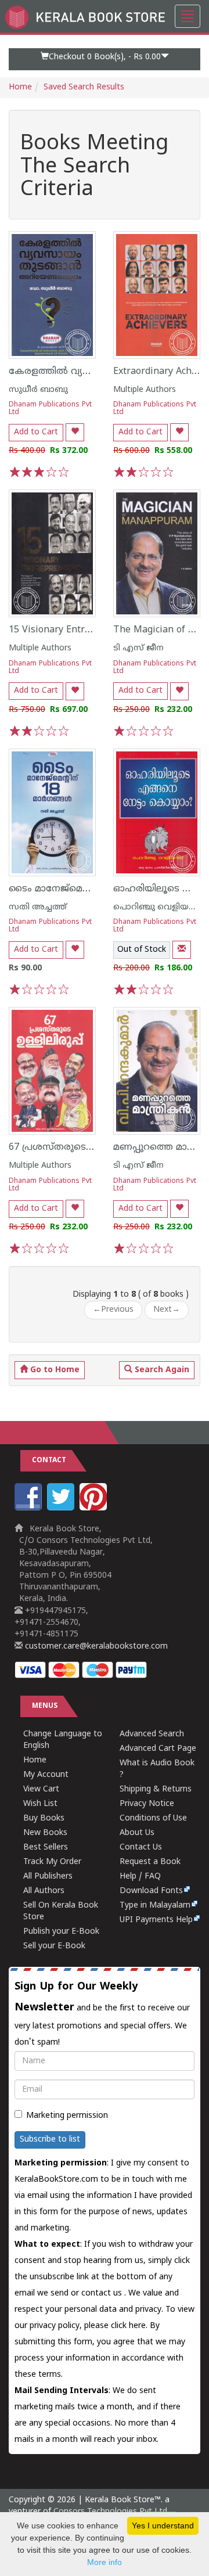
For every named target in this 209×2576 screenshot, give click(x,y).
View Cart (41, 1789)
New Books (45, 1833)
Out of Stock (142, 950)
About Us (137, 1833)
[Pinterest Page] (95, 1508)
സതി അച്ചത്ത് (38, 907)
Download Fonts (151, 1891)
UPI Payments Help (156, 1920)
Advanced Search (152, 1734)
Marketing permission (67, 2116)
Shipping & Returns (156, 1789)
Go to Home (54, 1370)
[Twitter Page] (62, 1508)
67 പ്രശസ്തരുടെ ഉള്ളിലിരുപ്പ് (73, 1147)
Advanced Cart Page (158, 1749)
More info (105, 2562)
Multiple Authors (145, 390)
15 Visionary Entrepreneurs (70, 630)
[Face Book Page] (30, 1508)
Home (20, 87)
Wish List (40, 1804)
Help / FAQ (140, 1877)
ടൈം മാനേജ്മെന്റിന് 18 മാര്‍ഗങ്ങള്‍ (89, 889)
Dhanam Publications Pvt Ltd (50, 409)
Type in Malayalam (155, 1906)
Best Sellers (46, 1848)
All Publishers (48, 1877)
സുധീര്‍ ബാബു (38, 390)
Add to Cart (36, 432)
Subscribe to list (50, 2140)
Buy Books (44, 1818)
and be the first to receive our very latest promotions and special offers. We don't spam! (102, 2014)
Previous (113, 1310)
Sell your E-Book (54, 1946)
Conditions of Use (153, 1818)
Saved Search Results (84, 87)
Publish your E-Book (61, 1932)
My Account (46, 1775)
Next (167, 1310)
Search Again (161, 1370)
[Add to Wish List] (75, 432)
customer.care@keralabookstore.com (95, 1647)
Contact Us (141, 1848)
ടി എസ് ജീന (138, 648)
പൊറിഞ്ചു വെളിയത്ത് (158, 907)
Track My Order (52, 1862)
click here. (130, 2326)
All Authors (44, 1891)
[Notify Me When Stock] (182, 950)
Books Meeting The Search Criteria (94, 168)
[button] (105, 59)
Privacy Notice (147, 1804)
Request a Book (150, 1862)
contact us (103, 2293)
